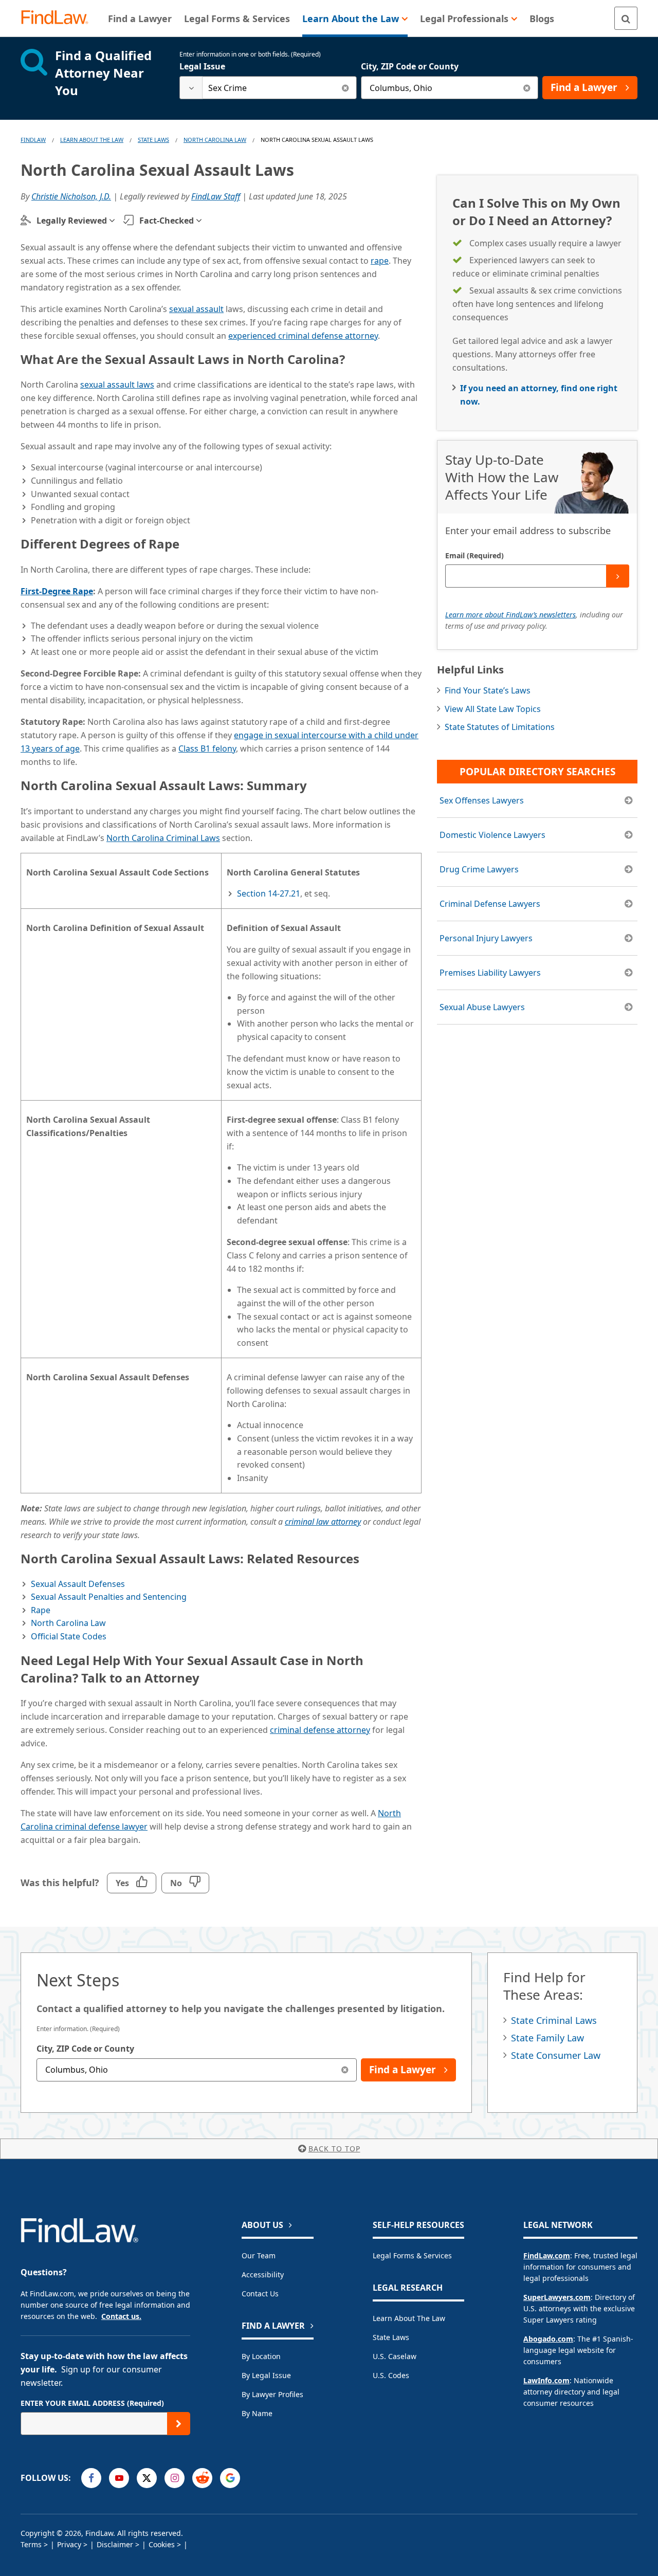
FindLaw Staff (216, 196)
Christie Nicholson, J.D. (71, 196)
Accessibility (263, 2274)
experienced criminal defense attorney (303, 336)
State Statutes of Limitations (500, 727)
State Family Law (547, 2038)
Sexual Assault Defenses (78, 1584)
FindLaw (33, 140)
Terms (31, 2544)
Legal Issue (202, 66)
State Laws (153, 140)
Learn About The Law (92, 140)
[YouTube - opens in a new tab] (119, 2478)
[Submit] (618, 576)
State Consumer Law (556, 2055)
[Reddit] (202, 2478)
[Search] (626, 18)
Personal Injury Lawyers (486, 938)
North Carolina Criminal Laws (163, 838)
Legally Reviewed (72, 221)
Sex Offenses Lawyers (482, 800)
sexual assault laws (117, 385)
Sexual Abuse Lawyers (482, 1007)
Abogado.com (548, 2339)
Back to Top (334, 2149)
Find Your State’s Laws (488, 690)
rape (380, 261)
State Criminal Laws (554, 2020)
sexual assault (196, 309)
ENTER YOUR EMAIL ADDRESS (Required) (92, 2403)
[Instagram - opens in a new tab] (175, 2478)
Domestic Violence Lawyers (492, 835)
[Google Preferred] (230, 2478)
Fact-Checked (167, 221)
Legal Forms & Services (412, 2255)
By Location (261, 2356)
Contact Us (260, 2294)
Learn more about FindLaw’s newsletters (510, 615)
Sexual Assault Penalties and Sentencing (109, 1597)
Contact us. (121, 2316)
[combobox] (268, 88)
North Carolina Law (215, 140)
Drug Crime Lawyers (479, 869)
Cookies (162, 2544)
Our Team (259, 2255)
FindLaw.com (547, 2255)
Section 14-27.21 (269, 893)
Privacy (69, 2544)
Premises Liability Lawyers (490, 973)
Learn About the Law (409, 2318)
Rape (41, 1610)
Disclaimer (115, 2544)
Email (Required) (474, 555)
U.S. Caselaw (395, 2356)
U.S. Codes (391, 2375)
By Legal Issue (266, 2375)
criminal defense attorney (320, 1730)
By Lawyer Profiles (272, 2394)
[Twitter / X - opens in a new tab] (147, 2478)
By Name (257, 2413)
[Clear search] (345, 88)
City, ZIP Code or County (410, 66)
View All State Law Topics (493, 709)
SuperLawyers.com (557, 2297)
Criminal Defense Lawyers (490, 904)
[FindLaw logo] (59, 18)
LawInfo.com (546, 2380)
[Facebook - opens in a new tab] (91, 2478)
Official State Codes (69, 1636)
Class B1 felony (207, 748)
